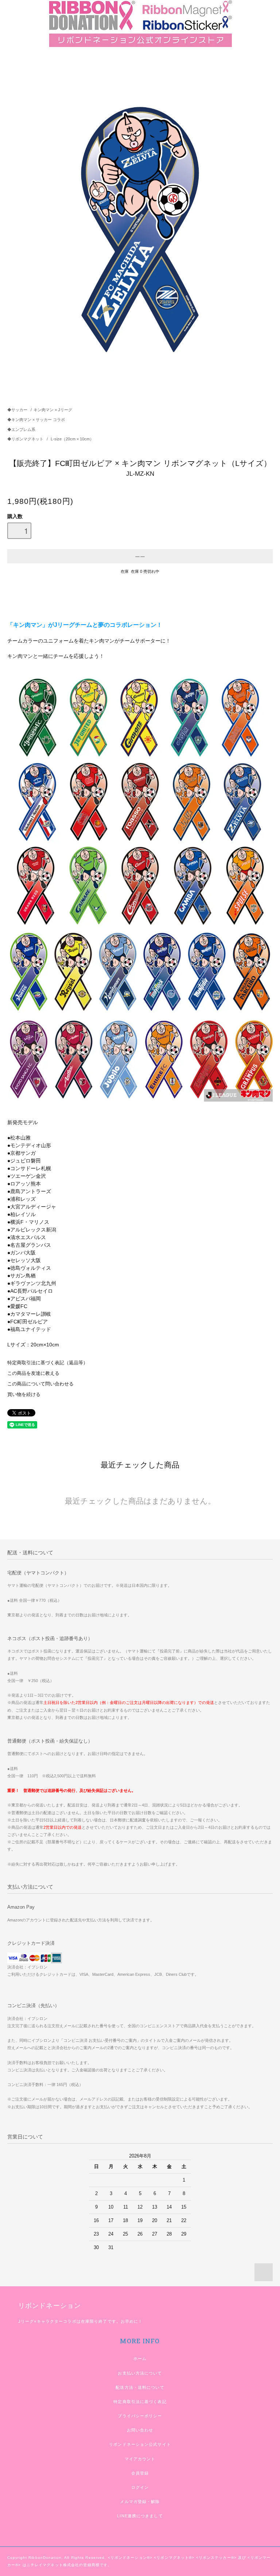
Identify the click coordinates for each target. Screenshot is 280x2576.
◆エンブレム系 (21, 429)
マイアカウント (140, 2459)
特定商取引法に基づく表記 (140, 2402)
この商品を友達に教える (33, 1373)
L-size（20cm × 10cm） (72, 439)
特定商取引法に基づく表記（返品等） (48, 1363)
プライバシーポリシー (140, 2416)
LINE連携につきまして (140, 2516)
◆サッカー (17, 410)
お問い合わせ (140, 2430)
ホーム (140, 2359)
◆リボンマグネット (26, 439)
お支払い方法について (140, 2373)
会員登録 (140, 2473)
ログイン (140, 2487)
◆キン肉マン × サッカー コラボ (36, 420)
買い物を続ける (24, 1395)
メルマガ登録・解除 (140, 2502)
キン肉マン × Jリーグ (53, 410)
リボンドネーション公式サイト (140, 2444)
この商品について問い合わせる (40, 1384)
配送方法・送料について (140, 2387)
